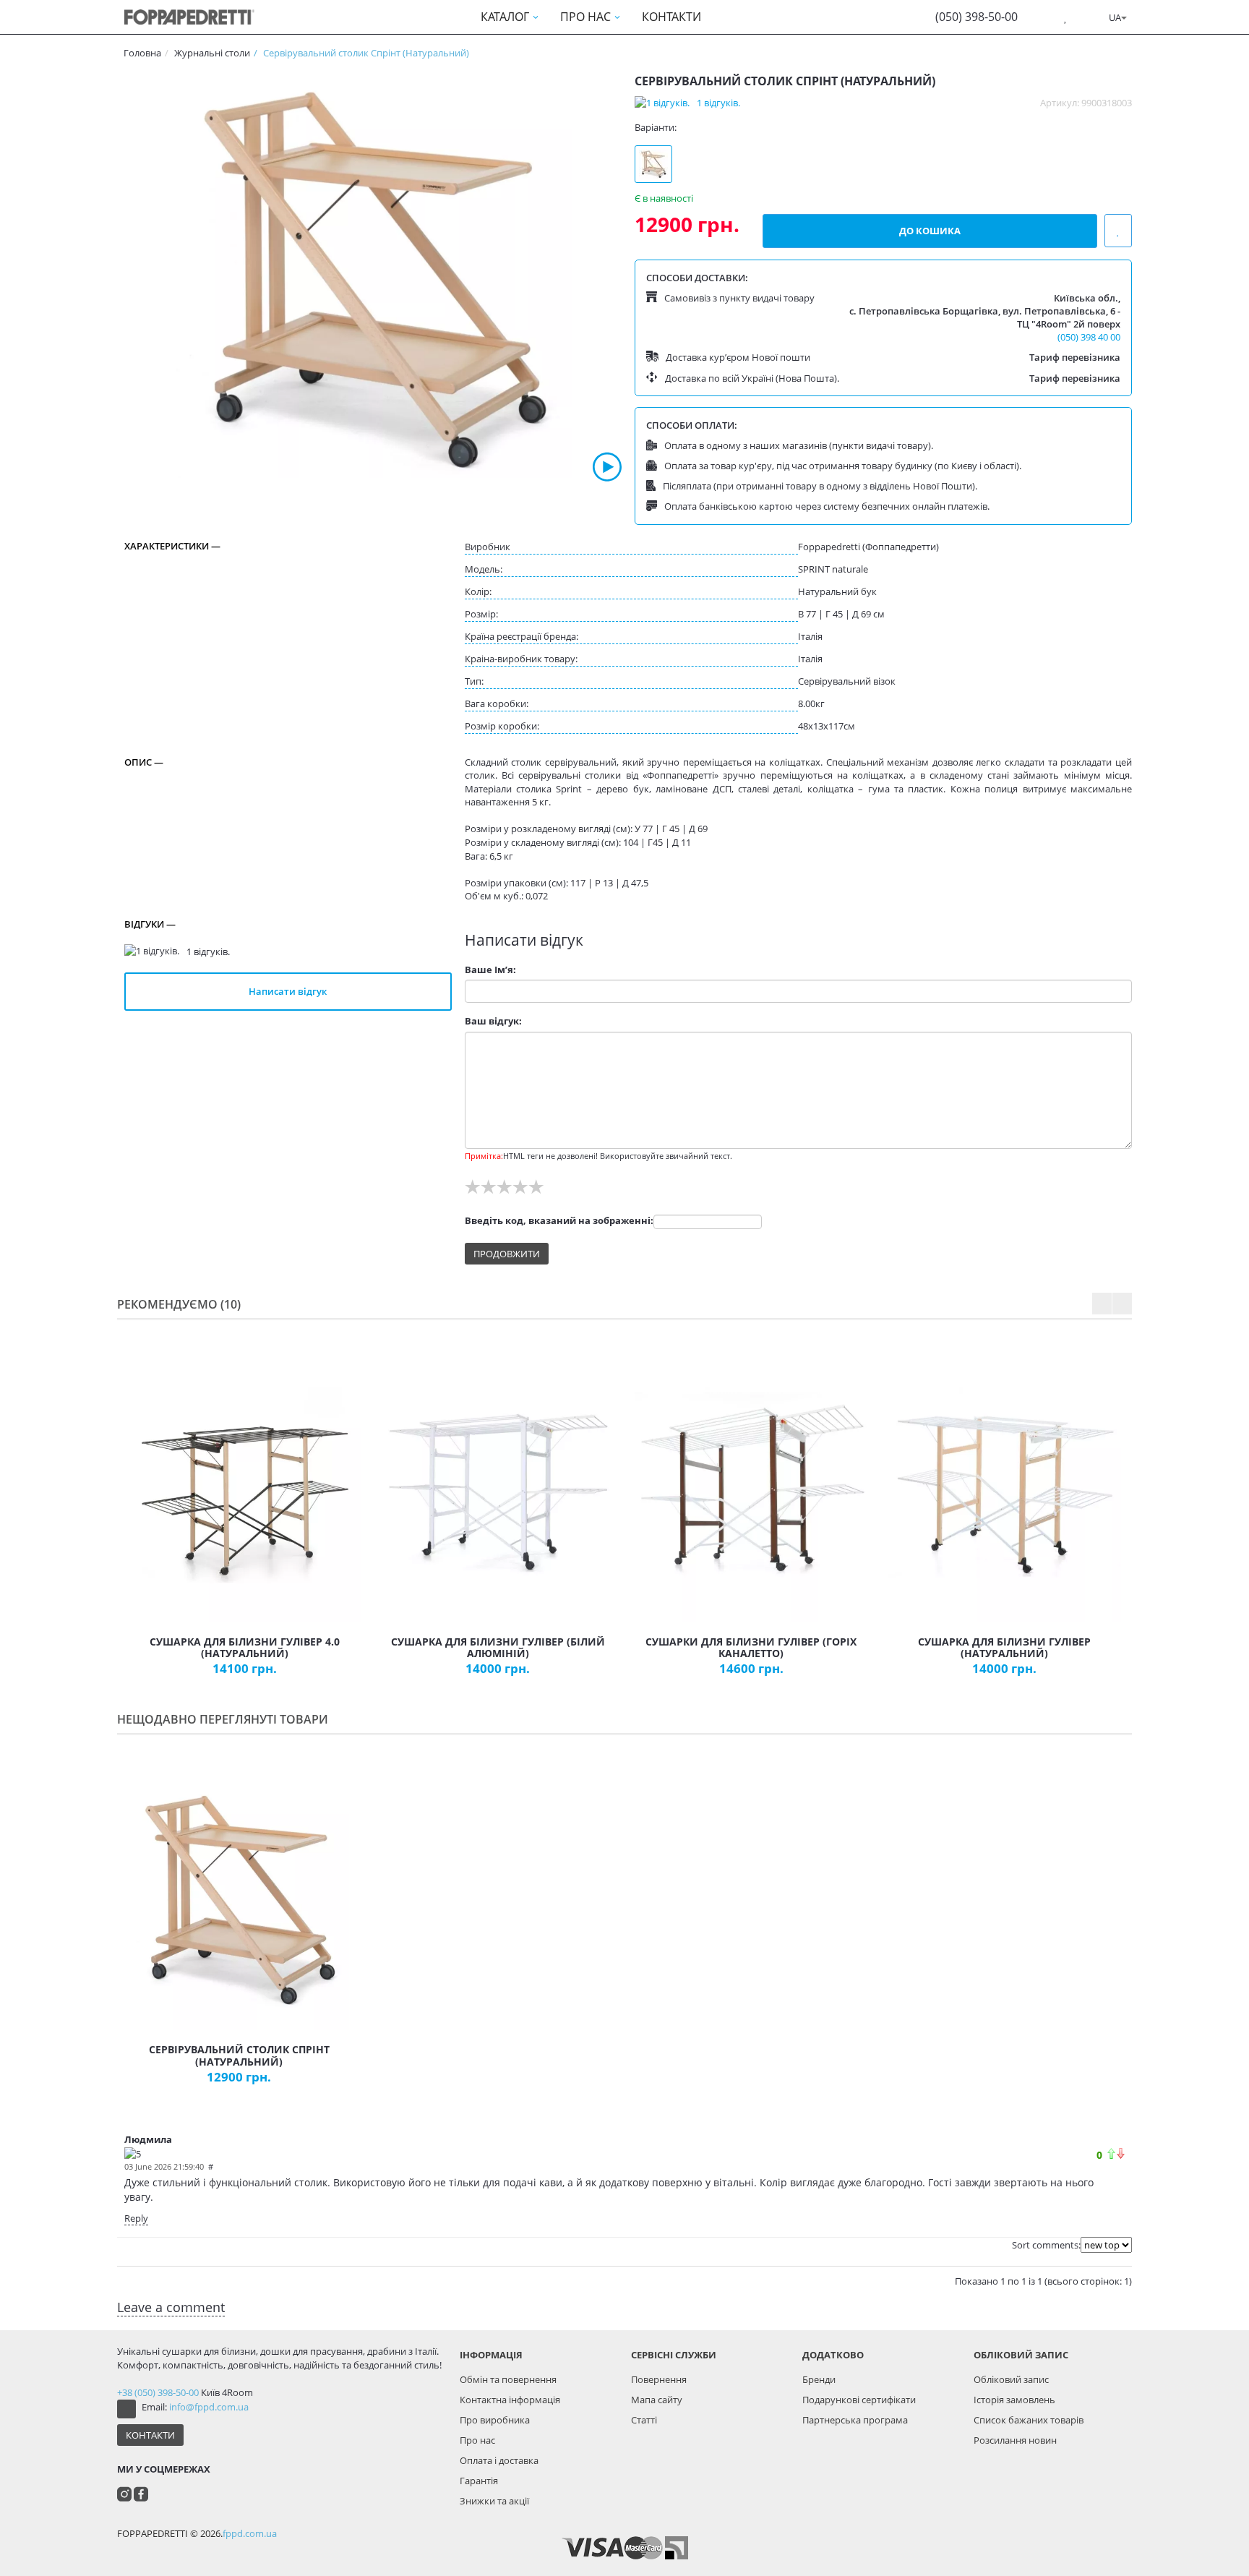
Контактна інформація (510, 2400)
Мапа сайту (657, 2400)
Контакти (150, 2435)
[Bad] (1121, 2153)
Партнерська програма (855, 2420)
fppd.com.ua (250, 2533)
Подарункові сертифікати (859, 2400)
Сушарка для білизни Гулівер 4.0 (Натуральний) (245, 1648)
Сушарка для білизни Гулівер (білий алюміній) (498, 1648)
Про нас (477, 2440)
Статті (644, 2420)
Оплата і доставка (499, 2460)
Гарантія (479, 2481)
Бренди (819, 2379)
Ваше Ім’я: (490, 970)
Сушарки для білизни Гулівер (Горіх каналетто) (751, 1648)
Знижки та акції (494, 2501)
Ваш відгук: (493, 1021)
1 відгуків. (718, 103)
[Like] (1111, 2153)
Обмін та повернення (508, 2379)
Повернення (659, 2379)
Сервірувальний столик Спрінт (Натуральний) (239, 2055)
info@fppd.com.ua (209, 2407)
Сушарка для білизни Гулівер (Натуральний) (1004, 1648)
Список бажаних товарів (1029, 2420)
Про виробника (495, 2420)
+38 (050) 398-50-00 (158, 2392)
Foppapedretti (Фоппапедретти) (868, 547)
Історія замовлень (1014, 2400)
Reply (136, 2218)
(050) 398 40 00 (1089, 337)
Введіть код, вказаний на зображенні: (559, 1220)
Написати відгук (288, 991)
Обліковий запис (1011, 2379)
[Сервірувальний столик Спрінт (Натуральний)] (373, 278)
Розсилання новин (1015, 2440)
